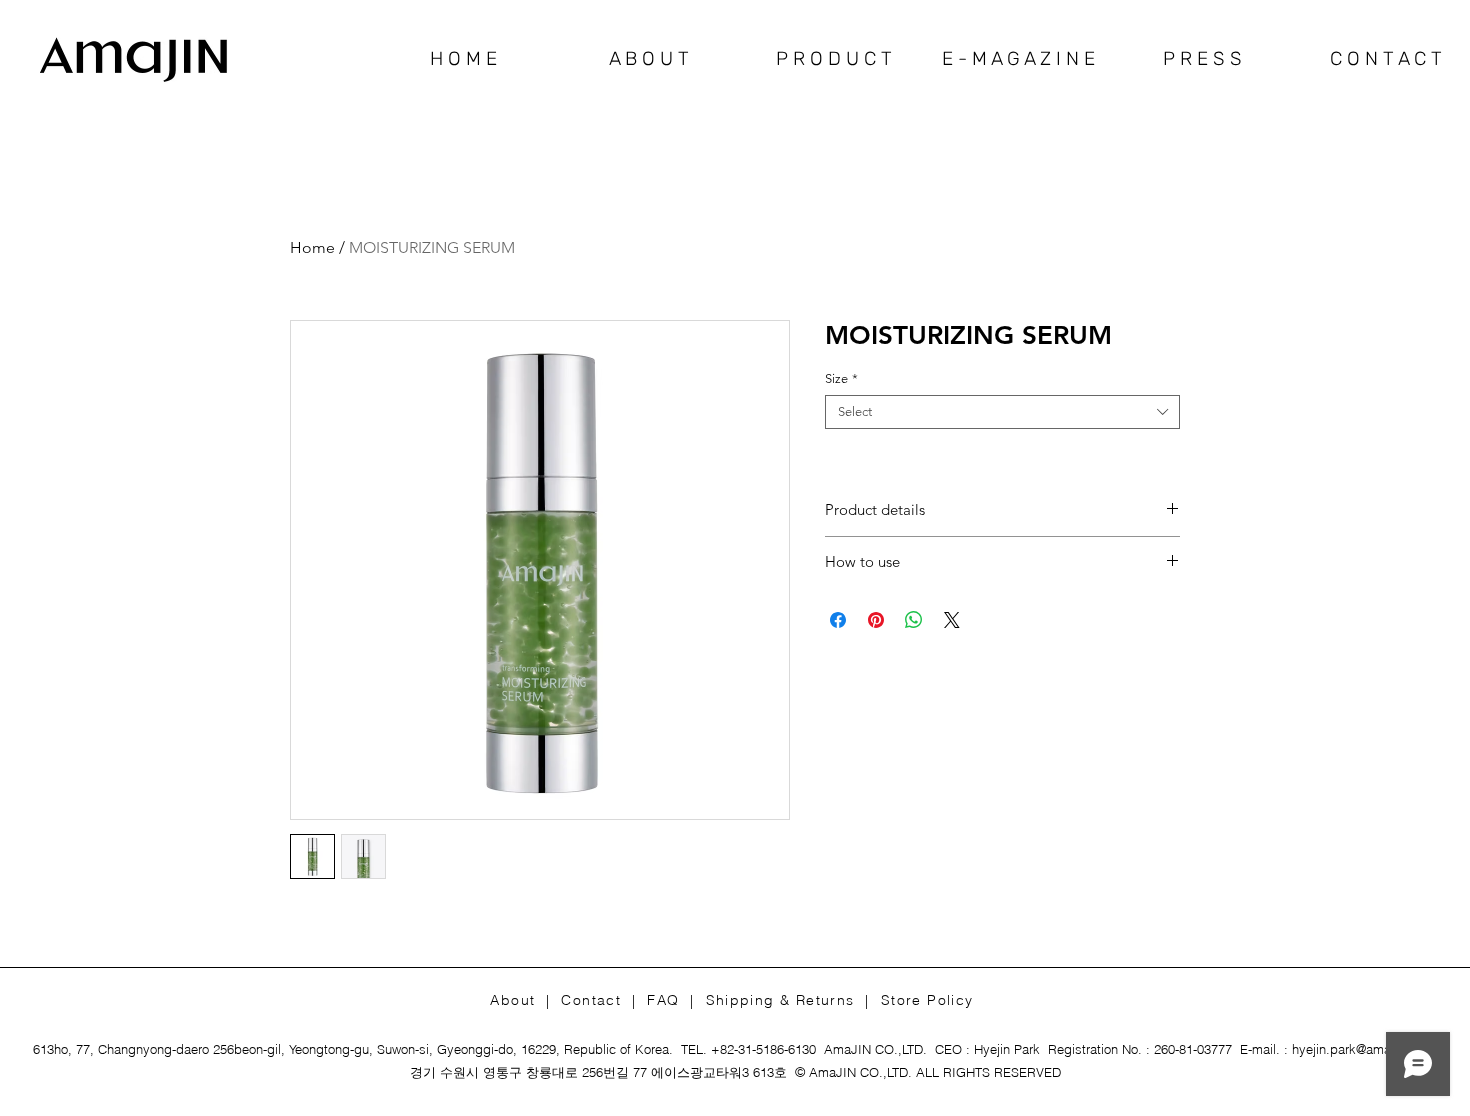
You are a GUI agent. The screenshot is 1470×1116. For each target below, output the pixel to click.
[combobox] (1002, 412)
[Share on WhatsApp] (914, 620)
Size (841, 378)
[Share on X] (952, 620)
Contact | (604, 1000)
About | (525, 1000)
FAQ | (676, 1000)
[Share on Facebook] (838, 620)
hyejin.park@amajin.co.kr (1364, 1049)
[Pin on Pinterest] (876, 620)
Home (312, 247)
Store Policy (927, 1000)
